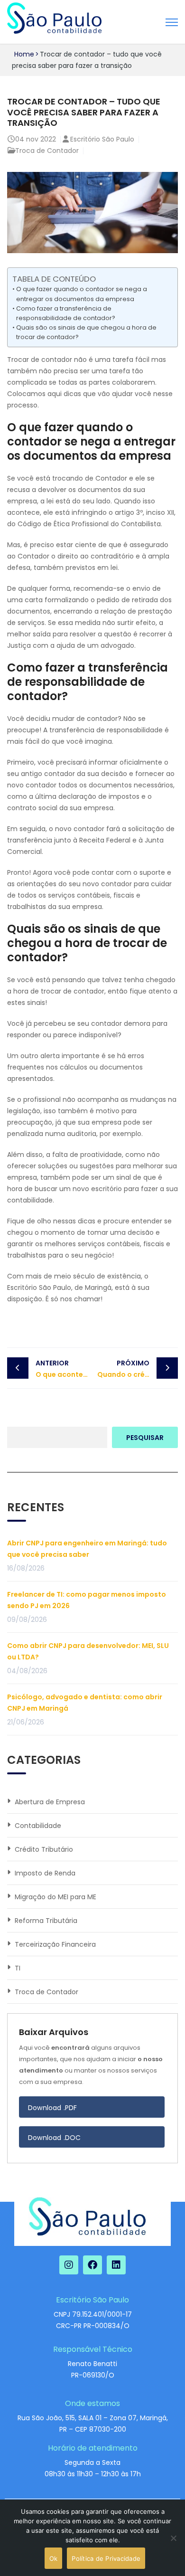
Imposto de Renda (45, 1873)
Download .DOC (55, 2138)
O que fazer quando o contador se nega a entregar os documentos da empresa (82, 294)
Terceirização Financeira (55, 1944)
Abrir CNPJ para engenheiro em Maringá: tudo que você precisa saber (87, 1549)
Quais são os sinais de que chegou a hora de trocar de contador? (86, 332)
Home (24, 54)
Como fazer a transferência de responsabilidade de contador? (66, 313)
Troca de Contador (47, 151)
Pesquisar (145, 1438)
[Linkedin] (116, 2265)
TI (18, 1968)
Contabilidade (38, 1826)
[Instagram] (69, 2265)
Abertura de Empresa (50, 1802)
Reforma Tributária (46, 1921)
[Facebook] (92, 2265)
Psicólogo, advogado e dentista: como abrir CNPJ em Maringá (85, 1703)
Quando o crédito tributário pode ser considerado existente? (138, 1369)
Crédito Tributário (44, 1849)
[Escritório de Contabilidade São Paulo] (54, 19)
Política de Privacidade (106, 2558)
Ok (54, 2558)
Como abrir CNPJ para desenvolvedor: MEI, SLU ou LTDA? (88, 1651)
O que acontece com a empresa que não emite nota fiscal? (64, 1369)
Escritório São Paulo (102, 139)
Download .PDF (53, 2108)
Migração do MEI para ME (55, 1897)
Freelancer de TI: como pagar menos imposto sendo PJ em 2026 (87, 1600)
